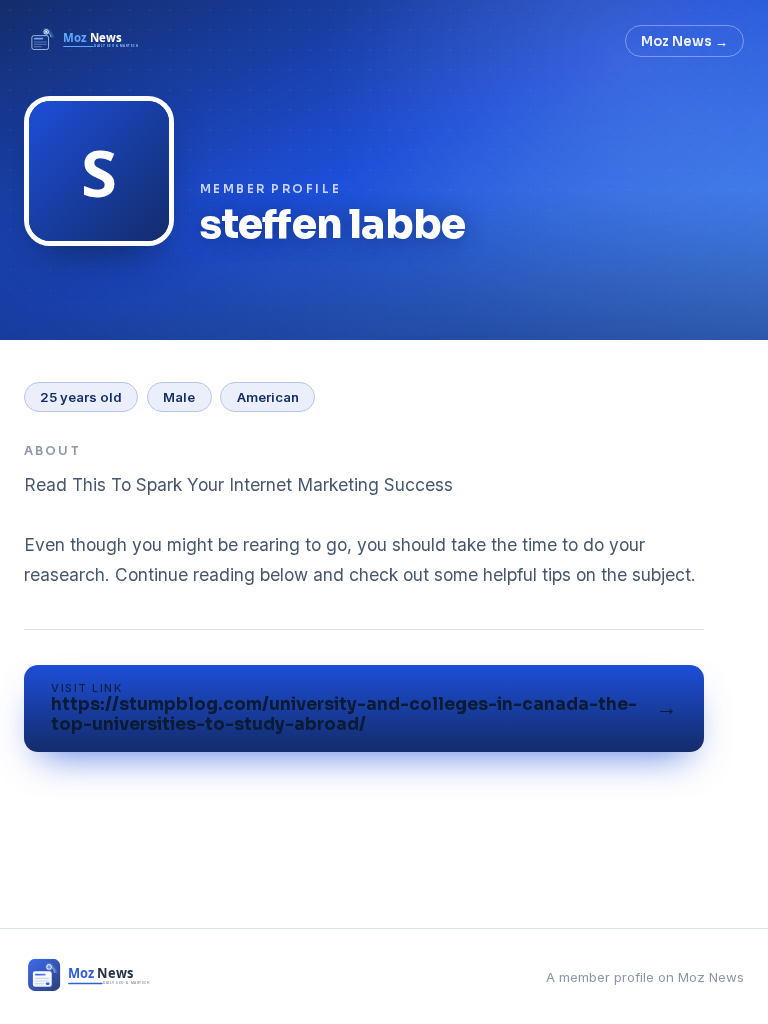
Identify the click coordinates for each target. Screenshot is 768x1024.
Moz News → (684, 41)
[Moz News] (86, 41)
